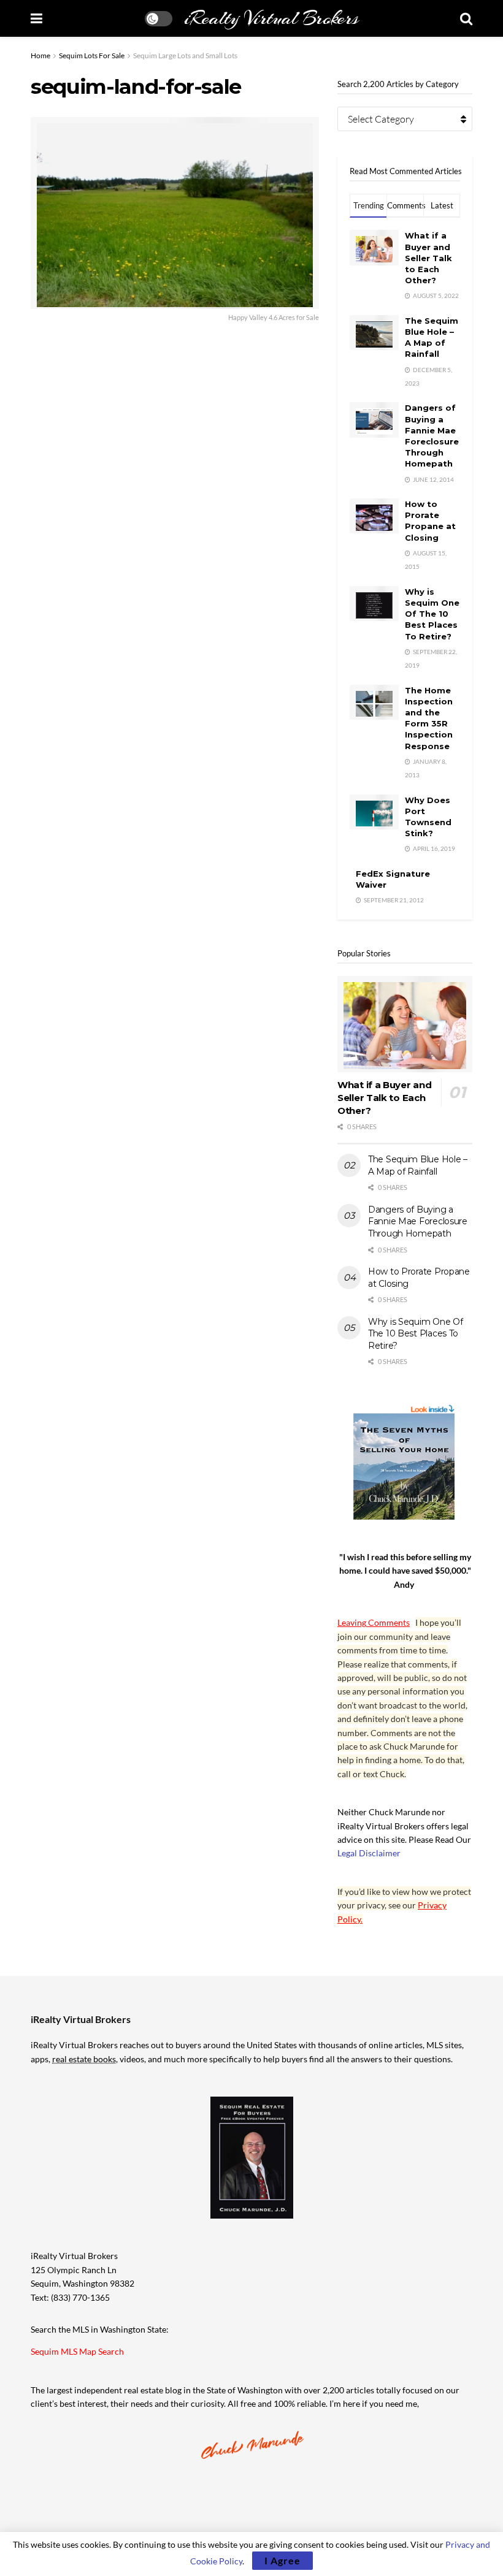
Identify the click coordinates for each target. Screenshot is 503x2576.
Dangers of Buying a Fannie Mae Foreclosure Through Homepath (418, 1221)
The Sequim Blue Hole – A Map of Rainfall (418, 1165)
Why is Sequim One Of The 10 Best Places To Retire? (432, 614)
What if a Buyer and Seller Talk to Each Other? (428, 258)
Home (40, 55)
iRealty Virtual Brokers (271, 18)
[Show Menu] (36, 18)
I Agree (282, 2560)
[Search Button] (466, 18)
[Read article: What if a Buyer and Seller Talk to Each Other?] (405, 1024)
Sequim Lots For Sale (92, 55)
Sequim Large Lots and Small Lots (185, 55)
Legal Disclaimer (369, 1853)
